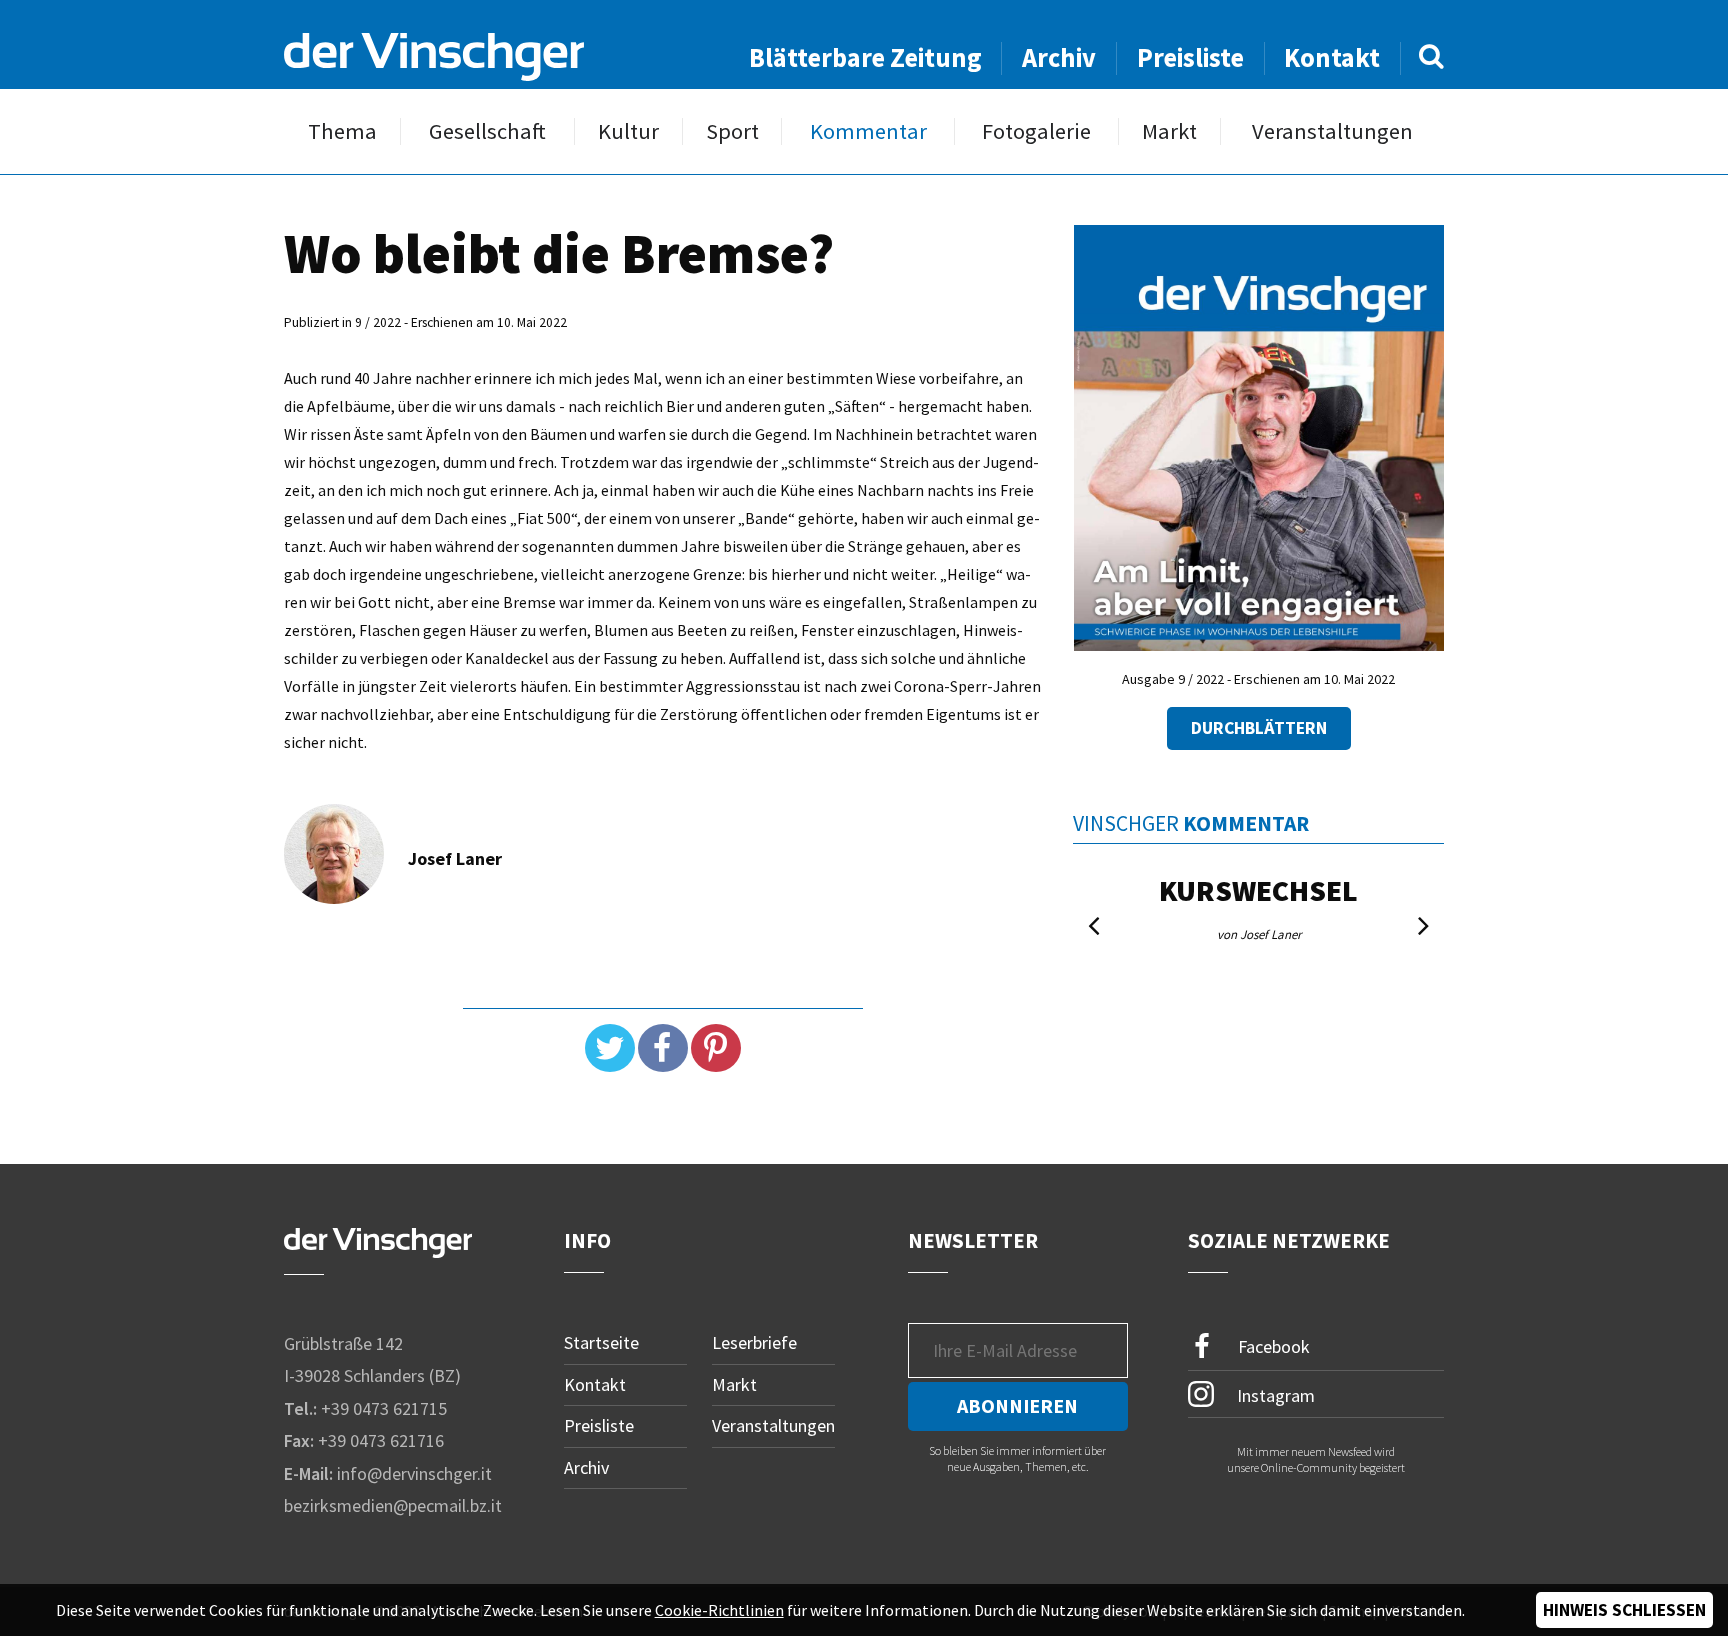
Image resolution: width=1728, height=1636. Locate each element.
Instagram (1274, 1394)
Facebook (1272, 1346)
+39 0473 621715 (384, 1408)
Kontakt (1332, 57)
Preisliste (1190, 57)
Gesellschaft (487, 131)
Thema (342, 131)
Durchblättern (1259, 728)
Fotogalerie (1036, 131)
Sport (732, 131)
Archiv (1059, 57)
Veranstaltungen (1332, 131)
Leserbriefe (754, 1342)
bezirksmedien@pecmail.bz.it (393, 1505)
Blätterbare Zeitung (865, 57)
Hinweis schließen (1624, 1610)
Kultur (628, 131)
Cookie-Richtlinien (719, 1610)
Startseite (601, 1342)
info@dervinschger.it (414, 1473)
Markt (1169, 131)
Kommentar (868, 131)
